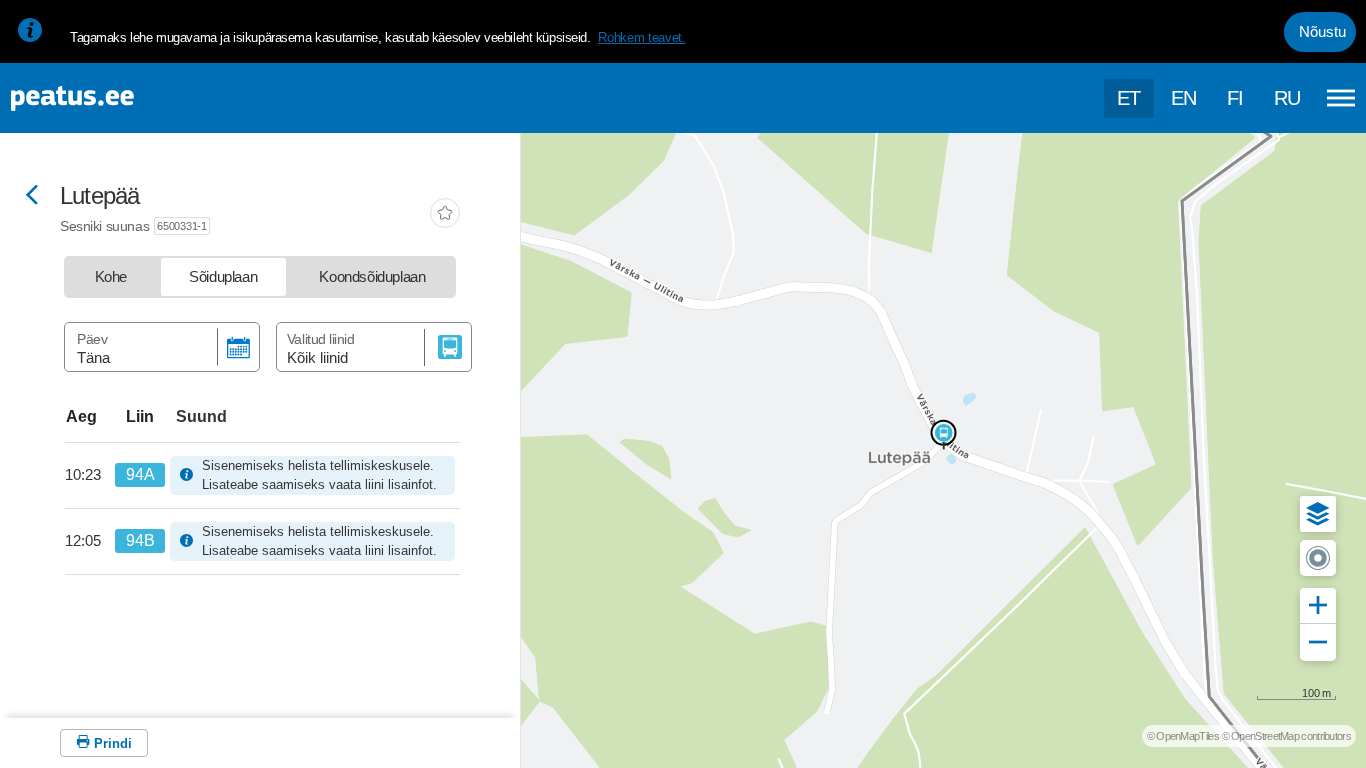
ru (1287, 98)
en (1184, 98)
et (1129, 98)
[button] (1318, 514)
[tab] (111, 277)
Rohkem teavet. (641, 37)
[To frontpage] (115, 98)
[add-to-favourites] (445, 215)
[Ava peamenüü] (1341, 98)
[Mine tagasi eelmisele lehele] (32, 196)
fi (1235, 98)
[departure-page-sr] (90, 475)
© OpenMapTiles (1183, 736)
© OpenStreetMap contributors (1286, 736)
